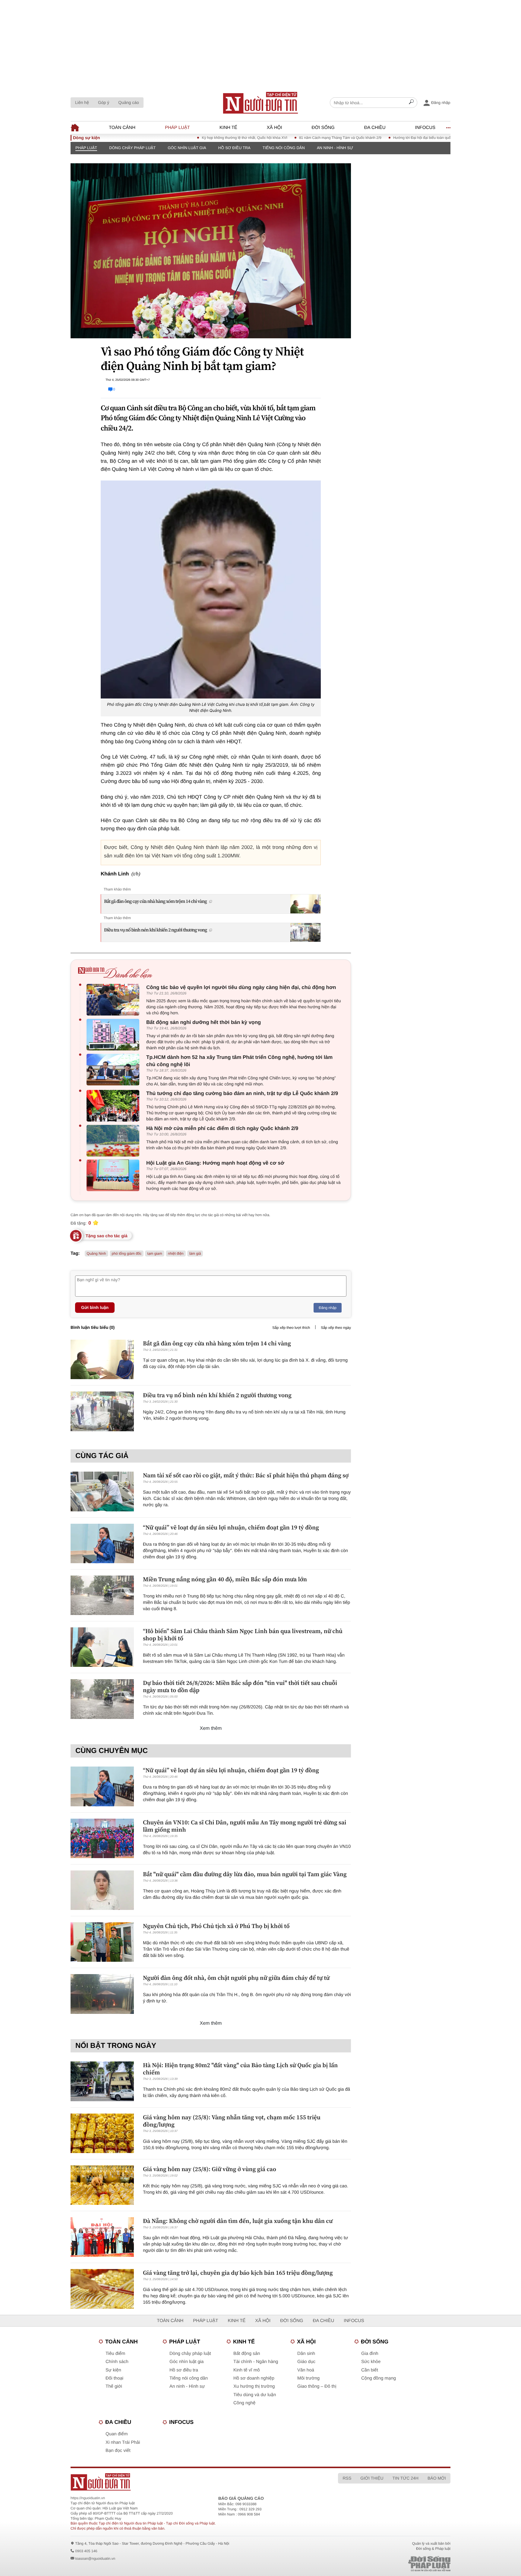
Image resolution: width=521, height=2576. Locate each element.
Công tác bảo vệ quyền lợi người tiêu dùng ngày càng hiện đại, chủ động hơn (241, 987)
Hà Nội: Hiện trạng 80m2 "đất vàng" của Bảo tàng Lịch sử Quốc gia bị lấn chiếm (240, 2069)
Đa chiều (375, 128)
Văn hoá (306, 2370)
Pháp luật (177, 128)
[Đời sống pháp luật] (387, 2564)
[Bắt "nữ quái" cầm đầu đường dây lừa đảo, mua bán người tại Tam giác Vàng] (102, 1890)
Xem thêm (211, 1728)
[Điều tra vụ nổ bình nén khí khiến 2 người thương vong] (102, 1411)
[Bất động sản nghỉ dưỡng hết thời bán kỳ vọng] (114, 1035)
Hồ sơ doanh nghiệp (254, 2378)
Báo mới (437, 2478)
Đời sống (323, 128)
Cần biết (370, 2370)
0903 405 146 (86, 2551)
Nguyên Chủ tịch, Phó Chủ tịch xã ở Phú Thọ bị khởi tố (216, 1926)
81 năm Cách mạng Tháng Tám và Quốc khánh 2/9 (286, 138)
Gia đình (370, 2354)
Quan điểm (117, 2434)
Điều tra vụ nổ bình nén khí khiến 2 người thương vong (155, 930)
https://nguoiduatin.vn (88, 2498)
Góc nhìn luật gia (187, 148)
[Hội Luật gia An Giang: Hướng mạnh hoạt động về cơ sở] (114, 1175)
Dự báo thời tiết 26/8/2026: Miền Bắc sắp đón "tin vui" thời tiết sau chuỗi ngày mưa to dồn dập (240, 1686)
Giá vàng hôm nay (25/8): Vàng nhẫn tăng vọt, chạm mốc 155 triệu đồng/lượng (232, 2121)
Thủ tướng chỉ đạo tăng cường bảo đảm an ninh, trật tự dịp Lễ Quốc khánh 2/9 (242, 1093)
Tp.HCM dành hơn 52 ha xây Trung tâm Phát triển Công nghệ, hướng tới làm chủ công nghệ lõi (239, 1061)
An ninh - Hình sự (335, 148)
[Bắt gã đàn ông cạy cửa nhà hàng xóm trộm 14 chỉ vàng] (102, 1359)
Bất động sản (247, 2354)
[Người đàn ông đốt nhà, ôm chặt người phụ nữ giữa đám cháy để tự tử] (102, 1994)
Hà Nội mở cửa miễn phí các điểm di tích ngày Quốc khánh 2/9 (222, 1128)
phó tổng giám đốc (127, 1254)
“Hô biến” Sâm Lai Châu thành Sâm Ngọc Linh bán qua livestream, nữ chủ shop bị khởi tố (243, 1635)
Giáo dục (306, 2362)
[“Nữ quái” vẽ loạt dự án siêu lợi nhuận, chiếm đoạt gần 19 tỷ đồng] (102, 1543)
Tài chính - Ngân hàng (256, 2362)
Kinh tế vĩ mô (247, 2370)
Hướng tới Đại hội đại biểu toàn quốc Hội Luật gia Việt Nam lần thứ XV (395, 138)
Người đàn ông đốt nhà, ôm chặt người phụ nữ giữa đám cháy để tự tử (236, 1978)
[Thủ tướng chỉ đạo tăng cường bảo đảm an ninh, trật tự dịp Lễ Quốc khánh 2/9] (114, 1106)
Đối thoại (114, 2378)
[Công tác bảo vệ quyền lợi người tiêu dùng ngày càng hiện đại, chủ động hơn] (114, 1000)
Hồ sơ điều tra (234, 148)
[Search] (411, 103)
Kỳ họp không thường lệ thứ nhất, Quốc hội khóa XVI (190, 138)
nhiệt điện (176, 1254)
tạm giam (155, 1254)
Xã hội (275, 128)
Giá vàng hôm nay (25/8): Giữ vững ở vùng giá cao (210, 2169)
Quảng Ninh (96, 1254)
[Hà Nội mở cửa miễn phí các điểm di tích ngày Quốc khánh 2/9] (114, 1141)
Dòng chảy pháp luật (132, 148)
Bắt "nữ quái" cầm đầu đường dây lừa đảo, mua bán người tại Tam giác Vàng (245, 1874)
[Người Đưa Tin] (181, 2482)
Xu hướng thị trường (254, 2386)
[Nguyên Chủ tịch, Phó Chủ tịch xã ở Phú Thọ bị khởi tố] (102, 1942)
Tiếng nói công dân (284, 148)
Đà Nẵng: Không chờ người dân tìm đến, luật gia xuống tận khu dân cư (238, 2221)
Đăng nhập (328, 1308)
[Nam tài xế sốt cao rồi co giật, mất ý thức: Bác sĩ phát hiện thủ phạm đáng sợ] (102, 1491)
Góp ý (104, 102)
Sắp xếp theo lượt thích (291, 1328)
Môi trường (308, 2378)
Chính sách (117, 2362)
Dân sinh (306, 2354)
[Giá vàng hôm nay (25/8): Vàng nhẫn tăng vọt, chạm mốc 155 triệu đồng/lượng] (102, 2133)
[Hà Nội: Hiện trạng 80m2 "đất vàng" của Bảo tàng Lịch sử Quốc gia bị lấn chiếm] (102, 2081)
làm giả (195, 1254)
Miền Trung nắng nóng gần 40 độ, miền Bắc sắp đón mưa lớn (225, 1579)
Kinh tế (228, 128)
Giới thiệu (372, 2478)
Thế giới (114, 2386)
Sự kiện (113, 2370)
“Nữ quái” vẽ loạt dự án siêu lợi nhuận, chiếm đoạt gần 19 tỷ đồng (231, 1527)
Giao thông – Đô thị (317, 2386)
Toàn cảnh (122, 128)
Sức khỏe (371, 2362)
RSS (347, 2478)
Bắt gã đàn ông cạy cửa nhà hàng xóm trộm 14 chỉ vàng (155, 901)
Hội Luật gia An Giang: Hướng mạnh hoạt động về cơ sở (215, 1163)
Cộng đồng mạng (379, 2378)
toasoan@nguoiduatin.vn (95, 2559)
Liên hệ (82, 102)
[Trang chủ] (260, 103)
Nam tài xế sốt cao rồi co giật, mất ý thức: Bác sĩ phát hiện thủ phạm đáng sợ (246, 1475)
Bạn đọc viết (118, 2451)
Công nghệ (244, 2403)
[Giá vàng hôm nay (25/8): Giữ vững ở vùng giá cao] (102, 2185)
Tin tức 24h (406, 2478)
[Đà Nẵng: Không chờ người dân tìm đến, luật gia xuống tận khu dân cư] (102, 2237)
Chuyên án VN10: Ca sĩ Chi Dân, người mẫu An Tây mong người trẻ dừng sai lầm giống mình (245, 1826)
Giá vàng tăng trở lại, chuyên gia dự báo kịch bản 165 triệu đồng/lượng (238, 2273)
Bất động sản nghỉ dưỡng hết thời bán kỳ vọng (204, 1022)
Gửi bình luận (95, 1307)
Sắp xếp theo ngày (336, 1328)
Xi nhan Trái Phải (123, 2442)
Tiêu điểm (115, 2354)
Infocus (425, 128)
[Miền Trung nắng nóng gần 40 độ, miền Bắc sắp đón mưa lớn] (102, 1595)
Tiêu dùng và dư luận (255, 2395)
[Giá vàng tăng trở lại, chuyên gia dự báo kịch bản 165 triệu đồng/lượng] (102, 2289)
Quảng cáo (129, 102)
